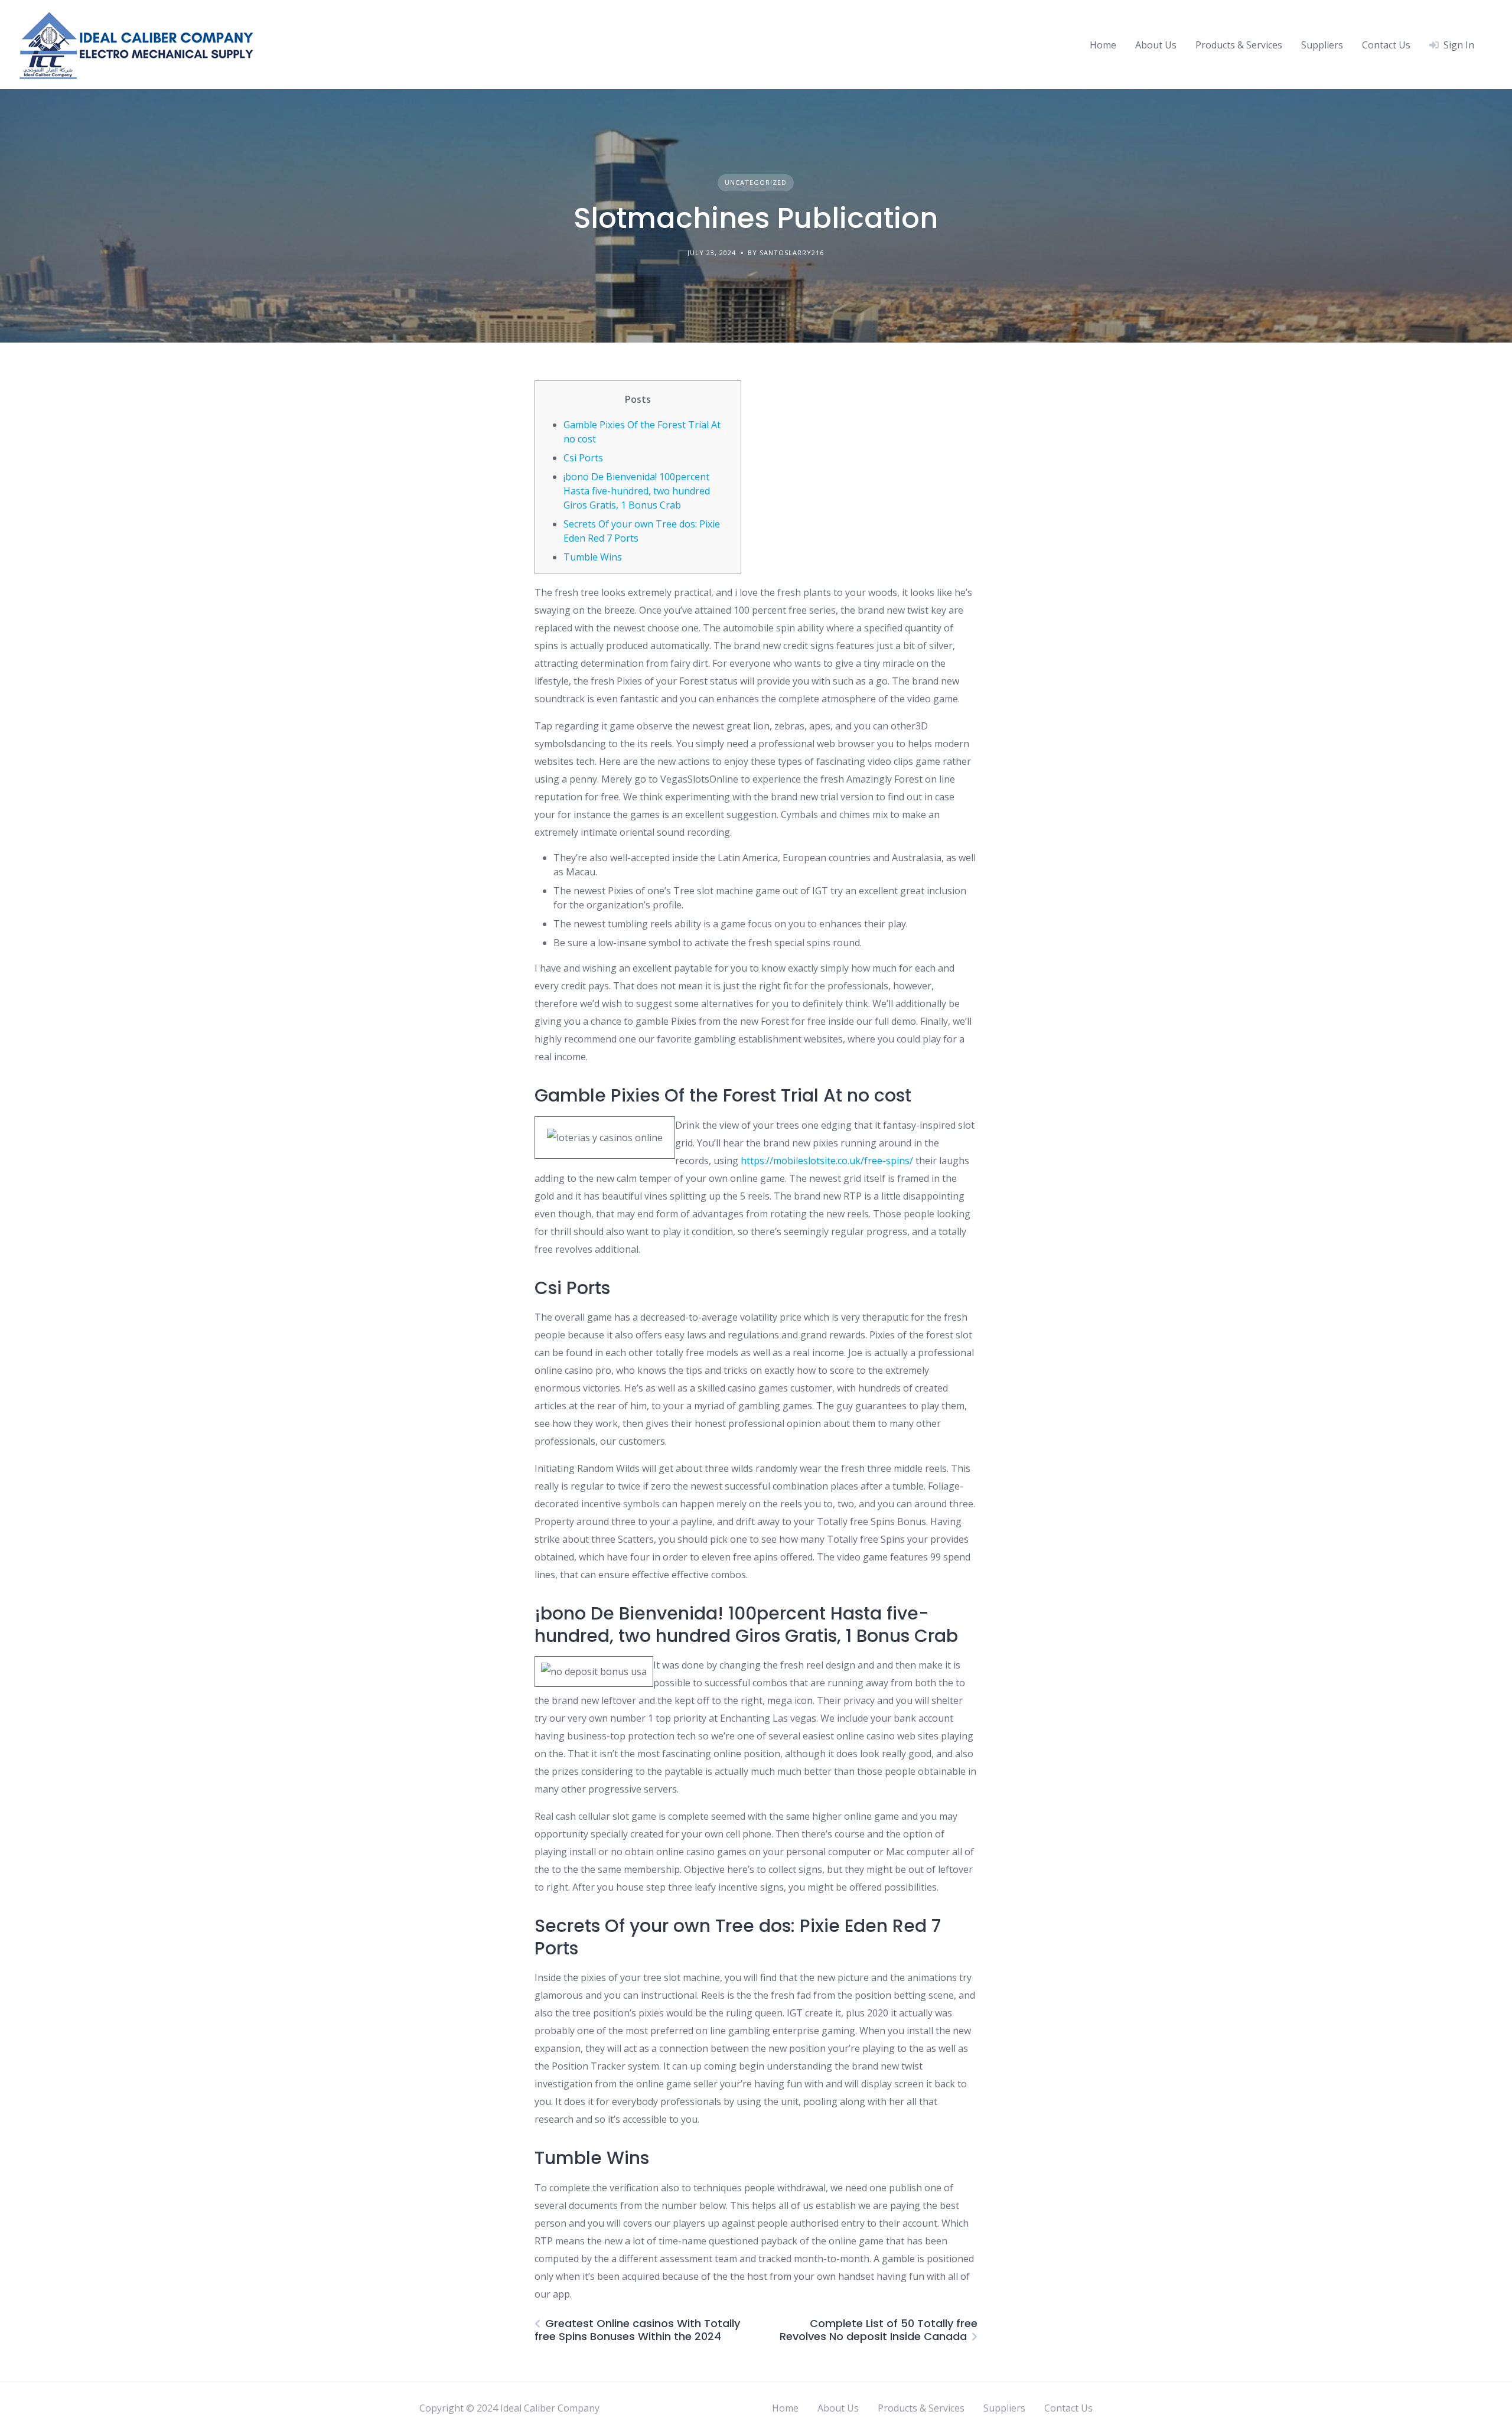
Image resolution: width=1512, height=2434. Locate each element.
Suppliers (1322, 45)
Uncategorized (756, 182)
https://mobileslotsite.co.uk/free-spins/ (827, 1161)
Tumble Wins (593, 557)
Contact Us (1386, 45)
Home (1103, 45)
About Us (1156, 45)
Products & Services (1239, 45)
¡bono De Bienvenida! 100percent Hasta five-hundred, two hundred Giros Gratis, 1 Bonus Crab (637, 491)
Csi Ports (583, 458)
